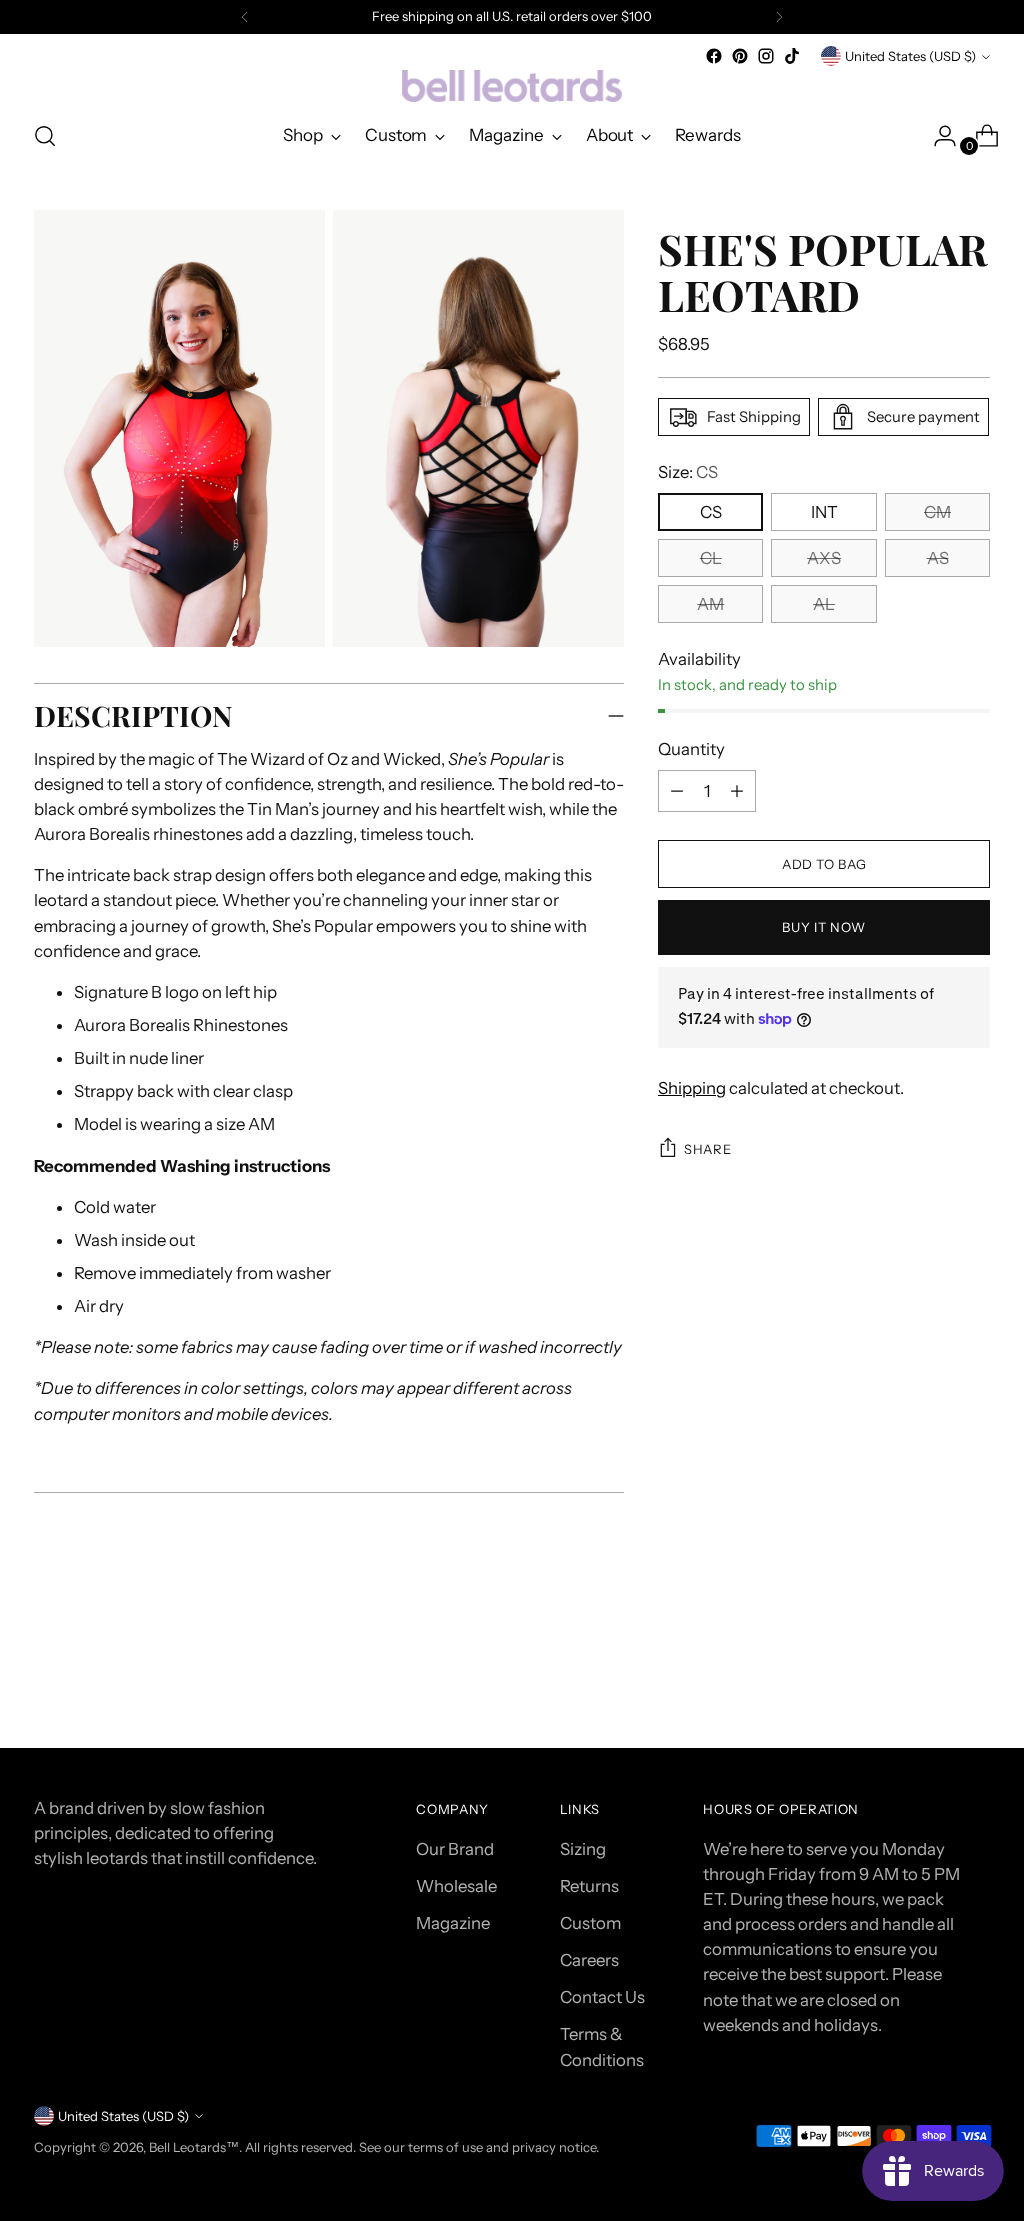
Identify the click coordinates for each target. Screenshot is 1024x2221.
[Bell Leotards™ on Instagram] (766, 56)
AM (710, 604)
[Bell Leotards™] (512, 86)
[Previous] (245, 17)
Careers (589, 1960)
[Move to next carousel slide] (973, 1679)
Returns (589, 1886)
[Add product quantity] (677, 791)
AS (938, 558)
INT (824, 512)
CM (937, 512)
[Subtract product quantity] (737, 791)
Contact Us (602, 1997)
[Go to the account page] (937, 136)
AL (824, 604)
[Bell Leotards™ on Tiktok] (792, 56)
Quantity (691, 749)
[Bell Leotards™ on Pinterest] (740, 56)
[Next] (779, 17)
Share (707, 1149)
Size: (688, 472)
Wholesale (456, 1886)
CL (711, 558)
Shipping (692, 1088)
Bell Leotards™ (194, 2147)
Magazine (453, 1923)
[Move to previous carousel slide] (927, 1680)
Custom (590, 1923)
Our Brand (455, 1849)
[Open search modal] (45, 136)
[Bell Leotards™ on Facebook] (714, 56)
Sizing (583, 1849)
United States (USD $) (910, 56)
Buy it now (824, 927)
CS (711, 512)
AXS (824, 558)
